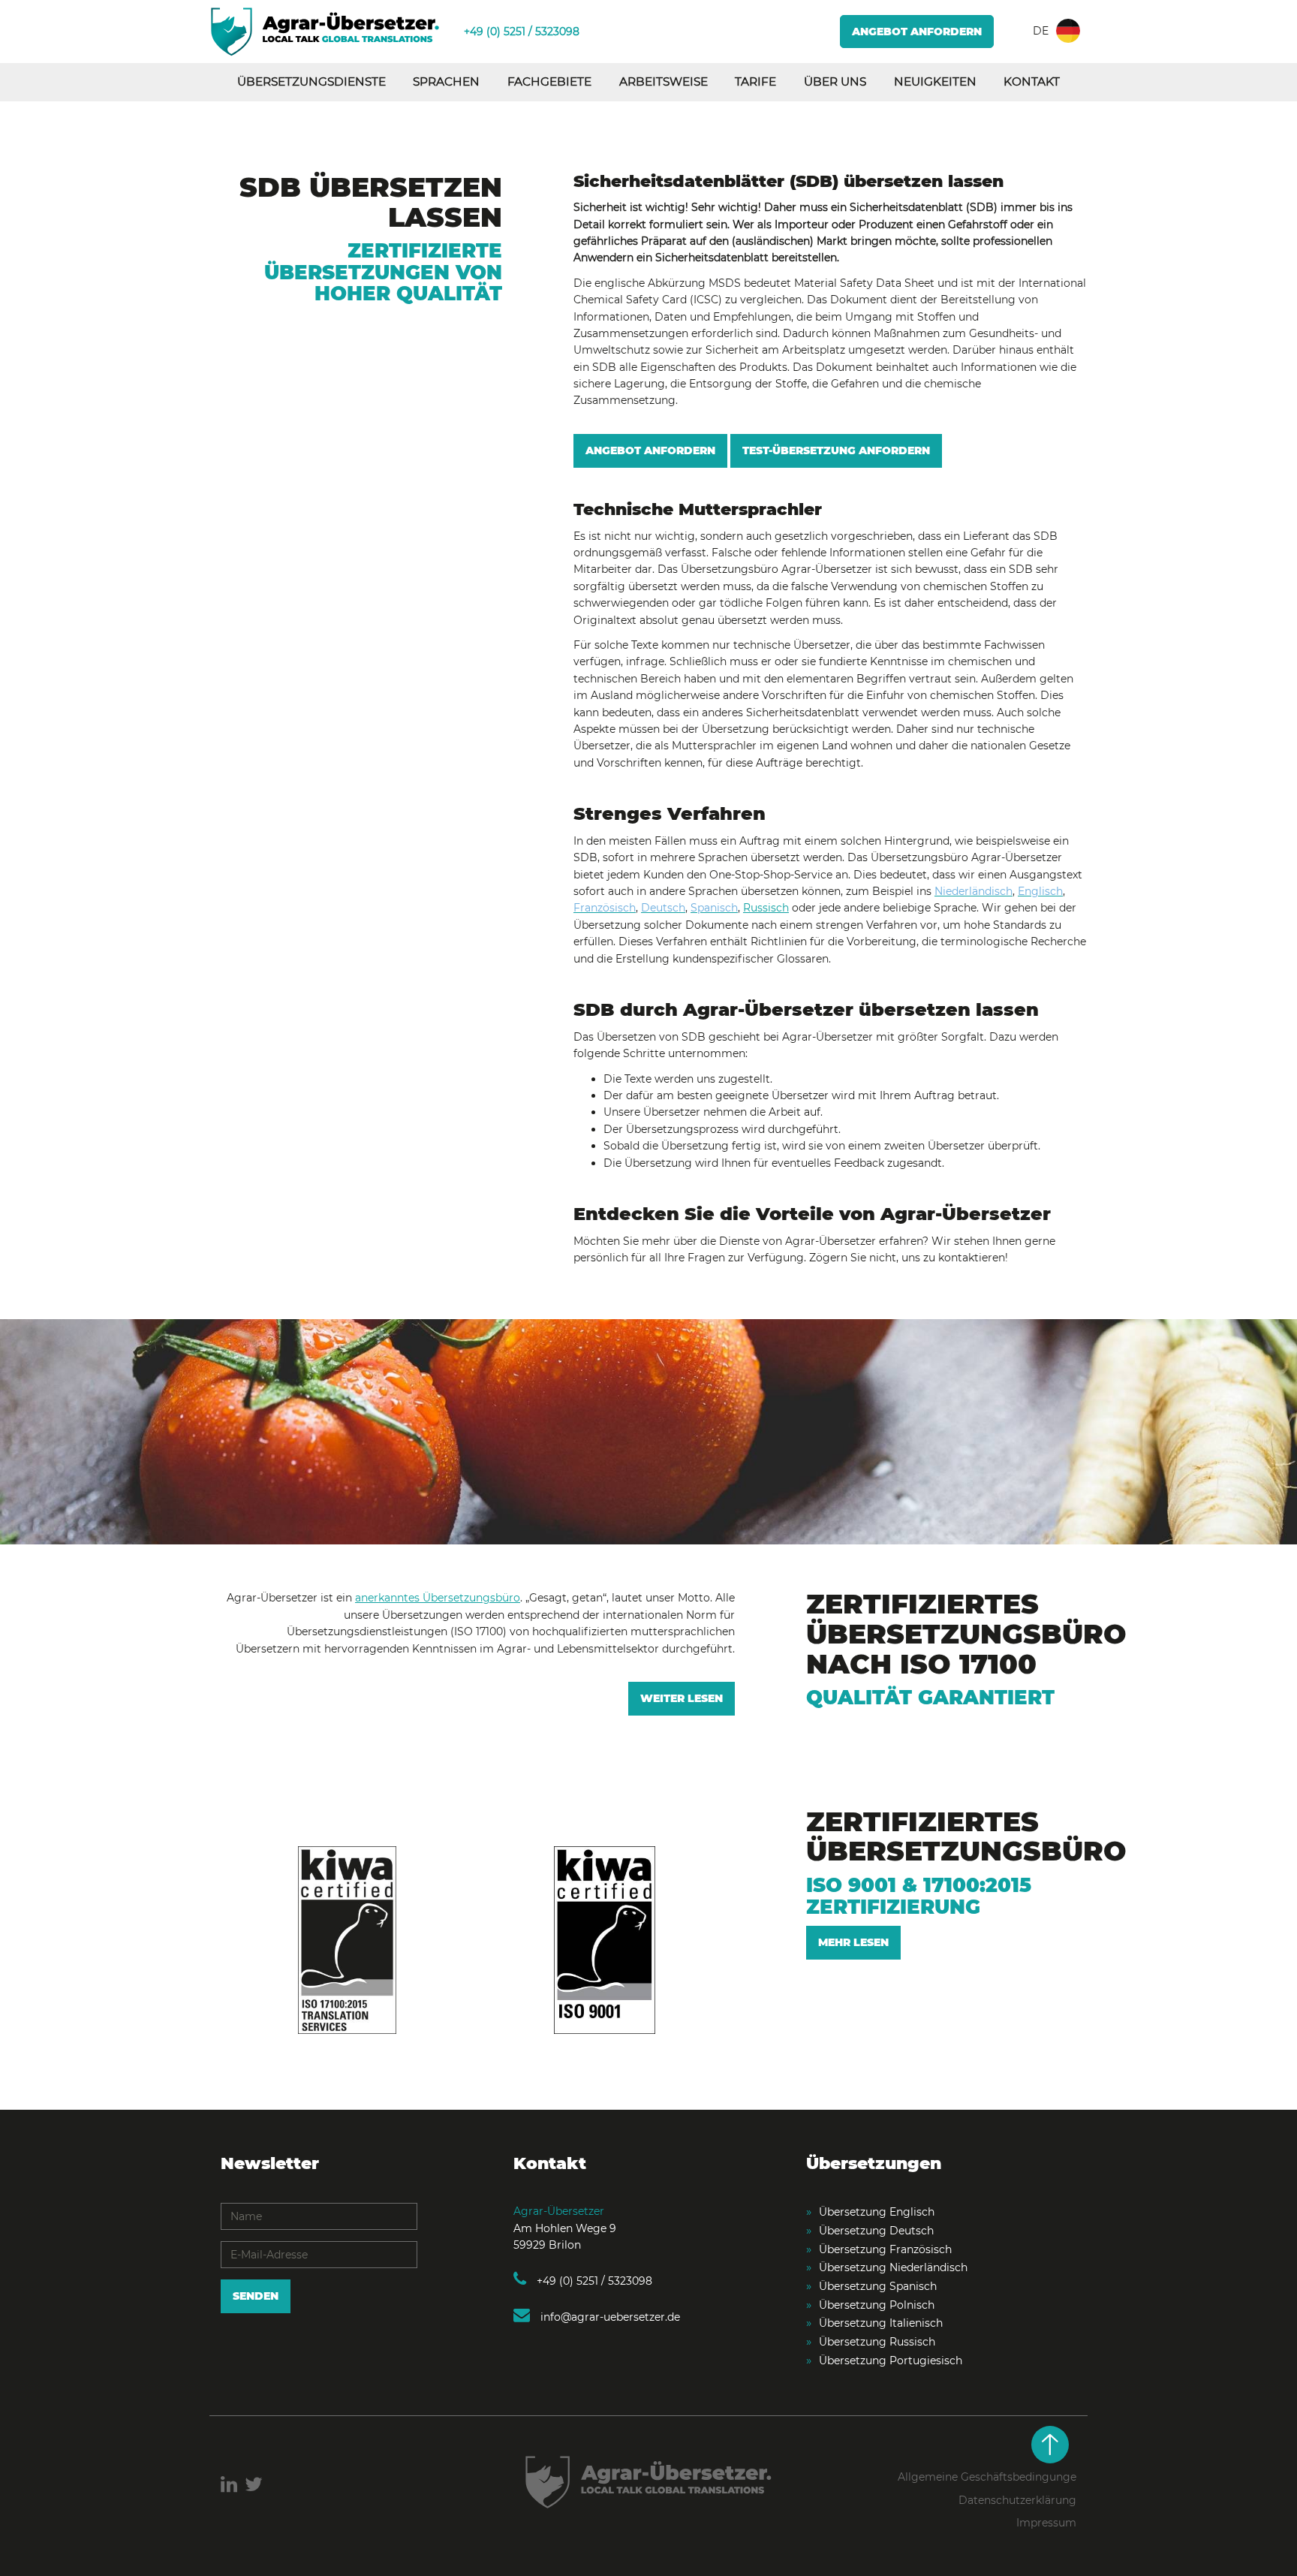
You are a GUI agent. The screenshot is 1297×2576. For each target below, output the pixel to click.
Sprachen (446, 81)
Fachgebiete (549, 81)
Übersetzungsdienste (311, 81)
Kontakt (1032, 81)
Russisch (766, 908)
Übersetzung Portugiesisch (891, 2361)
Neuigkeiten (935, 81)
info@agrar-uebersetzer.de (609, 2317)
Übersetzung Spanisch (878, 2286)
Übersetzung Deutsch (876, 2231)
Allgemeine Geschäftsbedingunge (987, 2477)
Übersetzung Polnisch (877, 2305)
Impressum (1046, 2523)
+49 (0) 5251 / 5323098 (522, 32)
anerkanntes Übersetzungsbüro (438, 1598)
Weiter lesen (682, 1698)
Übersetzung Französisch (885, 2249)
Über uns (835, 81)
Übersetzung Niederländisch (893, 2267)
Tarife (755, 81)
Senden (256, 2296)
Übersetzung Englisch (877, 2212)
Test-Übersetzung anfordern (836, 450)
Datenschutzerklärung (1017, 2500)
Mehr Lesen (853, 1942)
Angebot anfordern (917, 32)
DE (1041, 31)
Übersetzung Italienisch (881, 2323)
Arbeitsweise (664, 81)
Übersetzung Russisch (877, 2342)
